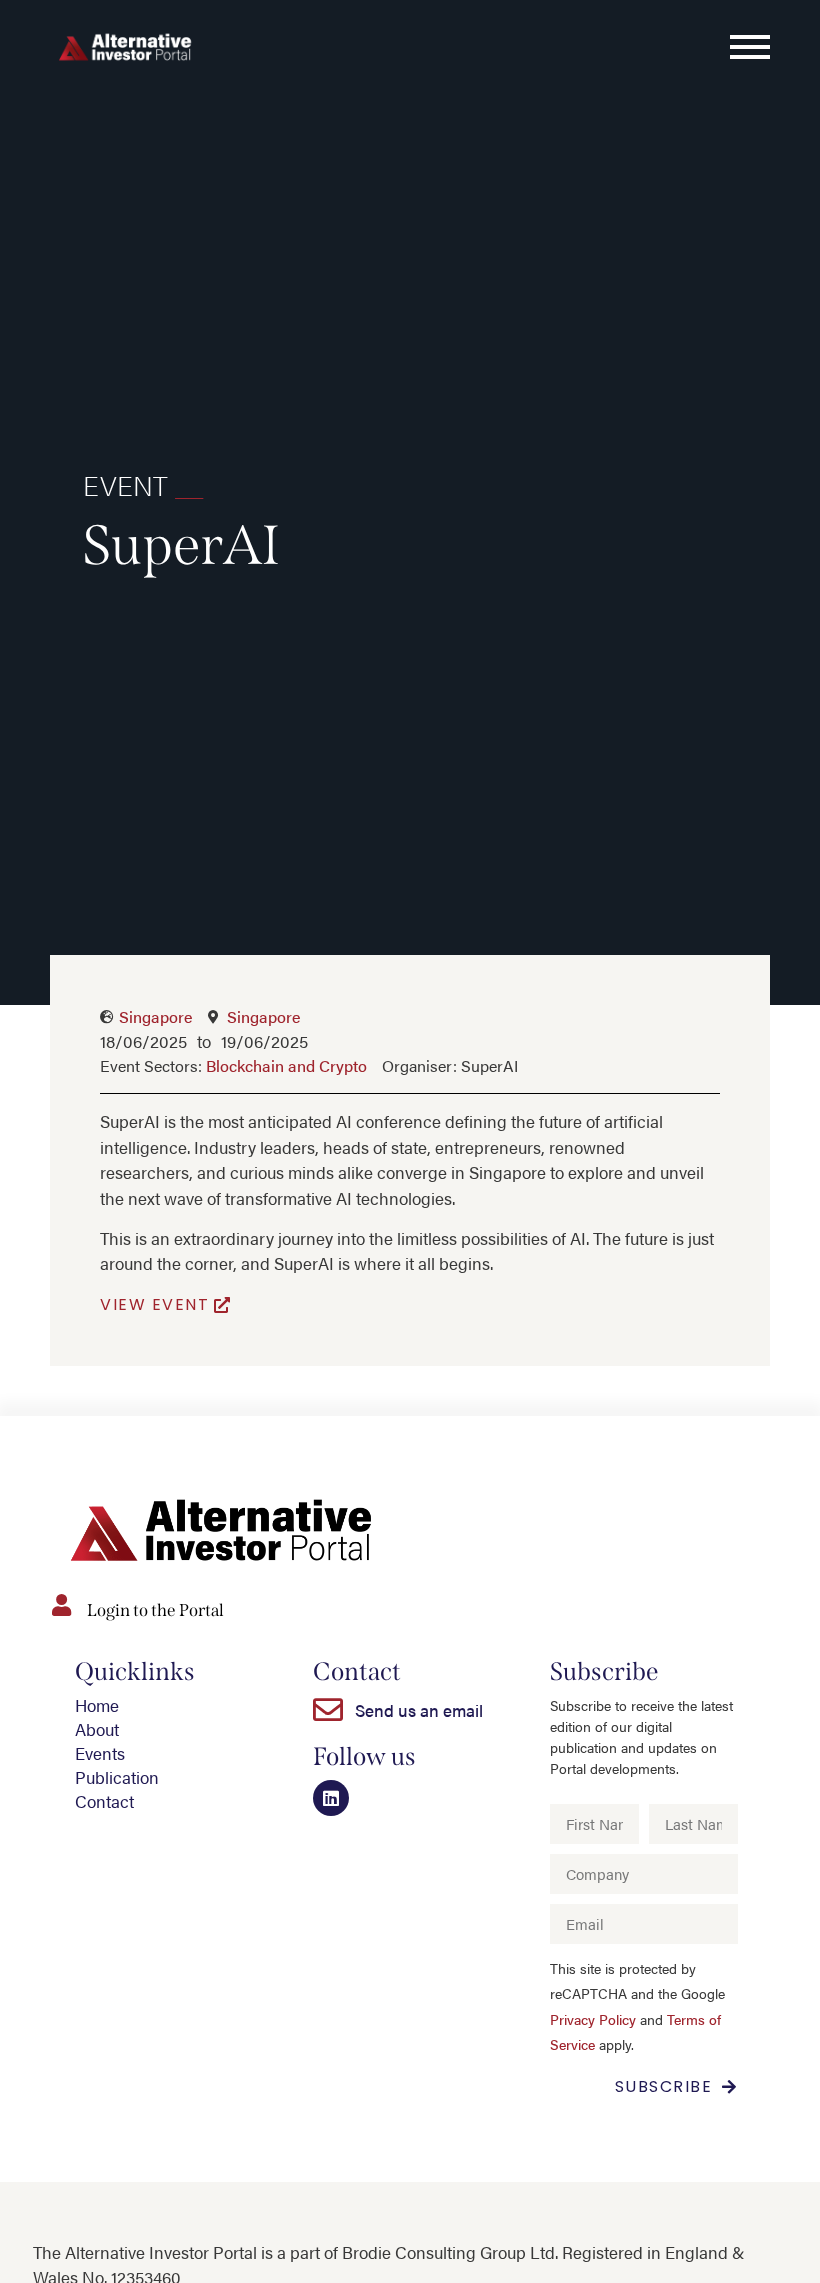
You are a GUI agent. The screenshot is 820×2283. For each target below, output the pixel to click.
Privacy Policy (593, 2019)
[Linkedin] (331, 1798)
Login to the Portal (155, 1610)
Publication (117, 1777)
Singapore (155, 1016)
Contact (104, 1801)
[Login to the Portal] (61, 1605)
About (97, 1729)
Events (100, 1753)
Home (97, 1705)
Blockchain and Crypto (286, 1065)
